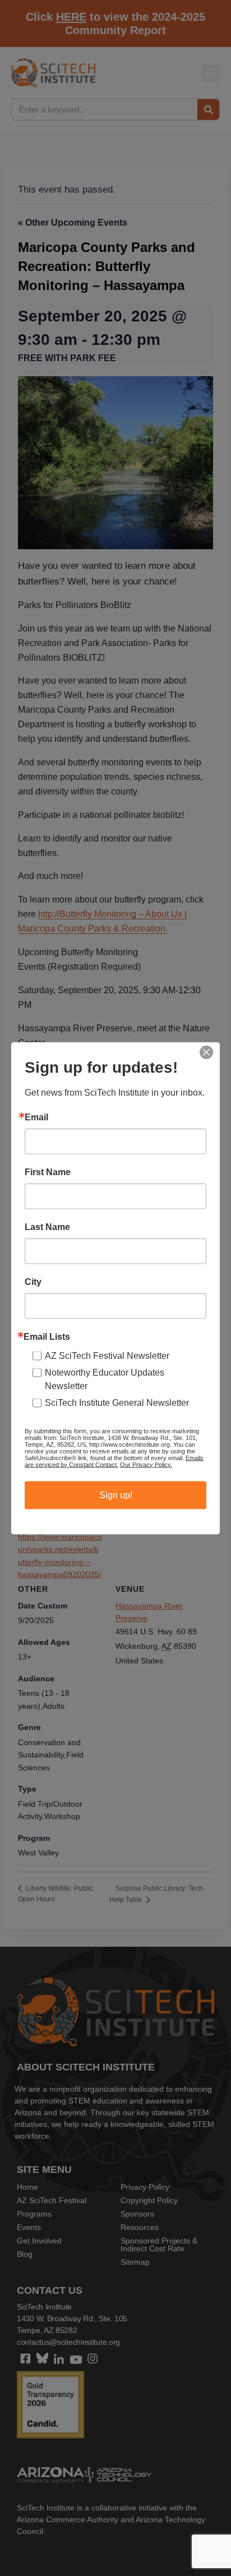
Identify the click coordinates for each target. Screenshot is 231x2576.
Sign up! (116, 1495)
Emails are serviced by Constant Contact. (114, 1461)
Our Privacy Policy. (146, 1464)
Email (36, 1117)
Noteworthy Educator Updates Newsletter (105, 1379)
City (33, 1282)
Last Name (47, 1227)
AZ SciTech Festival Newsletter (107, 1355)
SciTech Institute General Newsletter (117, 1402)
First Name (48, 1172)
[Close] (206, 1052)
